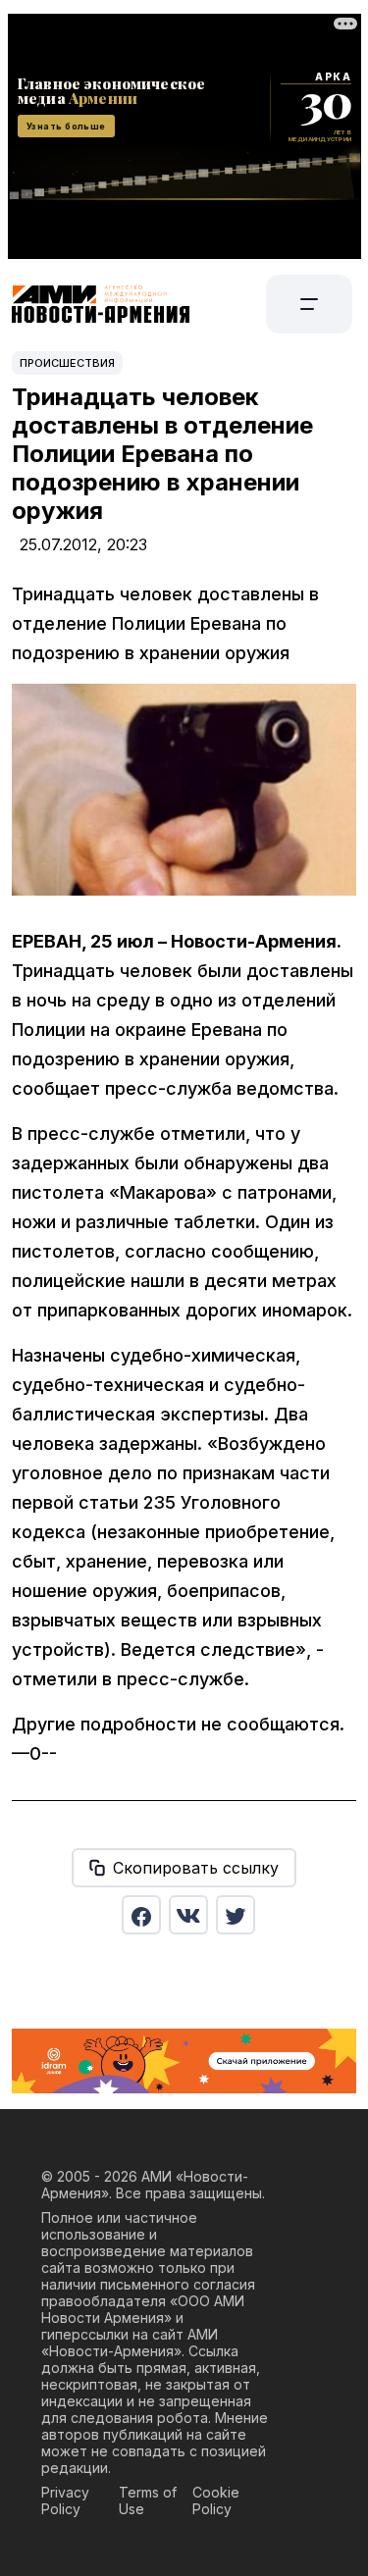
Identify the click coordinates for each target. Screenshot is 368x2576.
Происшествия (67, 363)
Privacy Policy (65, 2500)
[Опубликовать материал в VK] (188, 1915)
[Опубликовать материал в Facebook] (141, 1915)
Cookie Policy (216, 2500)
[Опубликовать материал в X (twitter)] (236, 1915)
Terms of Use (148, 2500)
